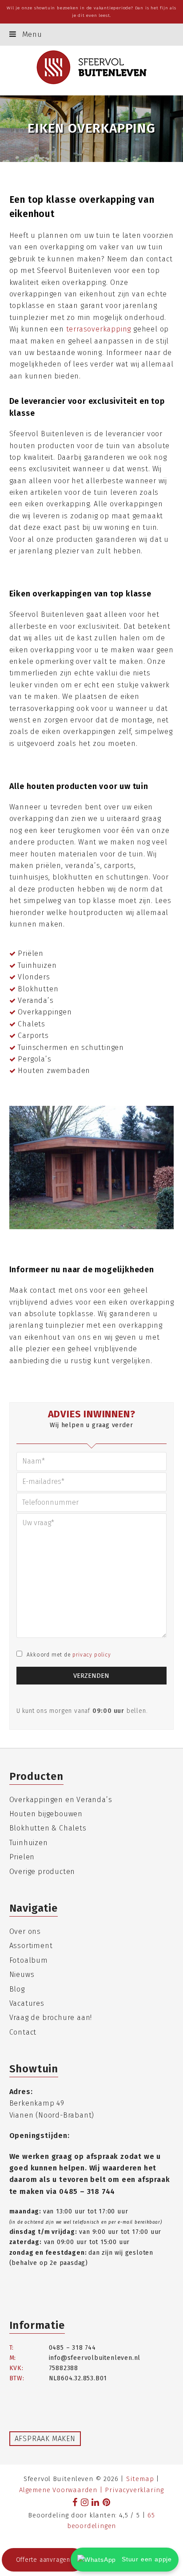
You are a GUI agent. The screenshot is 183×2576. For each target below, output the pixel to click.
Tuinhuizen (29, 1843)
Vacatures (27, 2003)
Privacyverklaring (134, 2490)
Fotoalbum (29, 1960)
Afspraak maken (45, 2439)
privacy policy (91, 1655)
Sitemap (140, 2479)
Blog (17, 1989)
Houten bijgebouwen (46, 1814)
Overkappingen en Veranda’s (61, 1800)
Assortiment (31, 1946)
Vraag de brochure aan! (51, 2018)
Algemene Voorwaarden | (62, 2490)
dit (81, 16)
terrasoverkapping (99, 329)
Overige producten (42, 1872)
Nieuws (22, 1974)
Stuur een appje (146, 2559)
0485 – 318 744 (87, 2191)
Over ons (25, 1931)
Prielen (22, 1857)
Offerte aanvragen (43, 2560)
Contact (23, 2032)
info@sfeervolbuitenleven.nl (95, 2358)
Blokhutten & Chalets (48, 1828)
